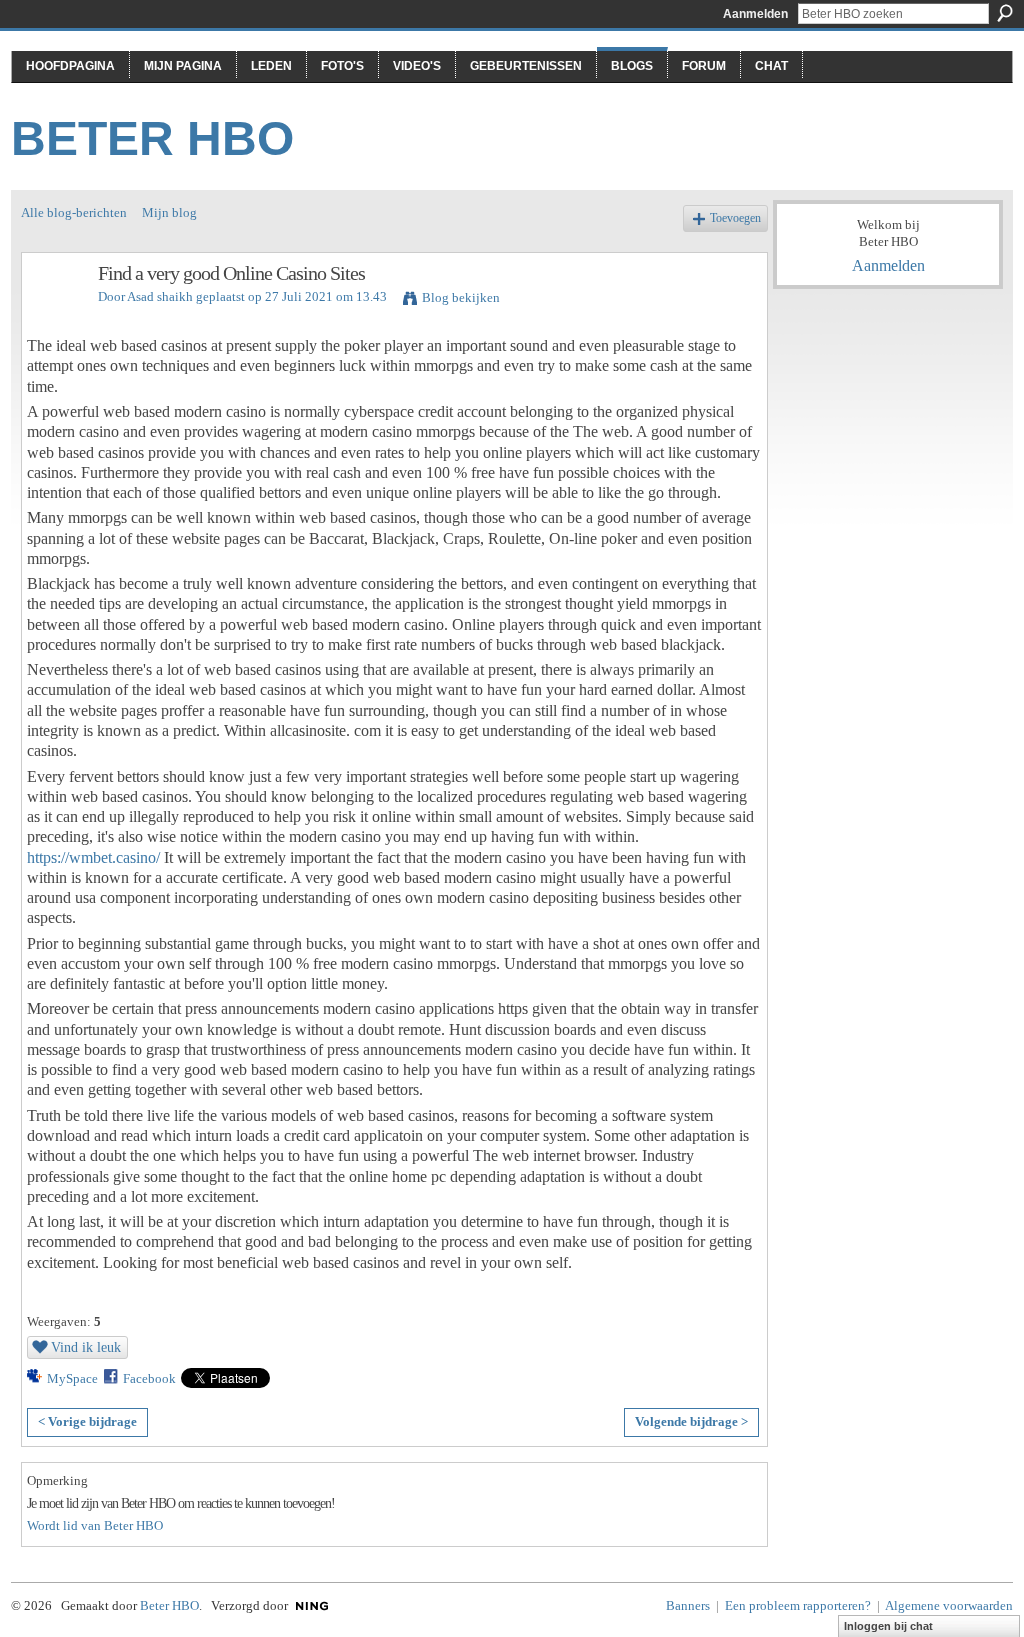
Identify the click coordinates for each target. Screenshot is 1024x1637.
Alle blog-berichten (74, 212)
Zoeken (1005, 13)
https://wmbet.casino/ (93, 857)
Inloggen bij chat (888, 1626)
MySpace (72, 1378)
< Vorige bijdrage (87, 1421)
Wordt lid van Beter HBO (95, 1525)
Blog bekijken (461, 297)
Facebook (149, 1378)
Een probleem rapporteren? (798, 1605)
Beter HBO (152, 138)
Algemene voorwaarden (949, 1605)
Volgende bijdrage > (691, 1421)
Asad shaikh (160, 296)
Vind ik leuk (86, 1347)
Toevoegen (735, 218)
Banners (688, 1605)
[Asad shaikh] (54, 316)
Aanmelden (755, 14)
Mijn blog (169, 212)
